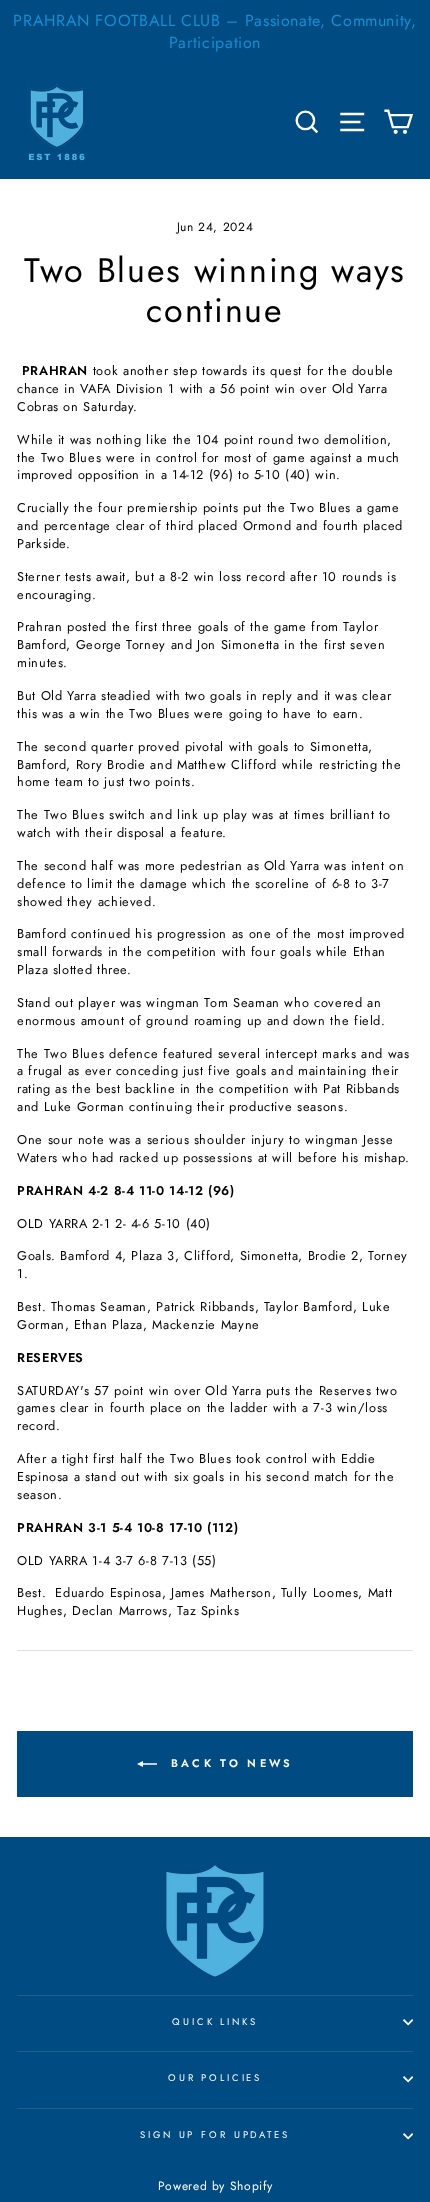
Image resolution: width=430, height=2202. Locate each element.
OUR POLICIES (215, 2078)
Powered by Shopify (215, 2186)
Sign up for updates (215, 2135)
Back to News (229, 1763)
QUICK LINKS (215, 2022)
